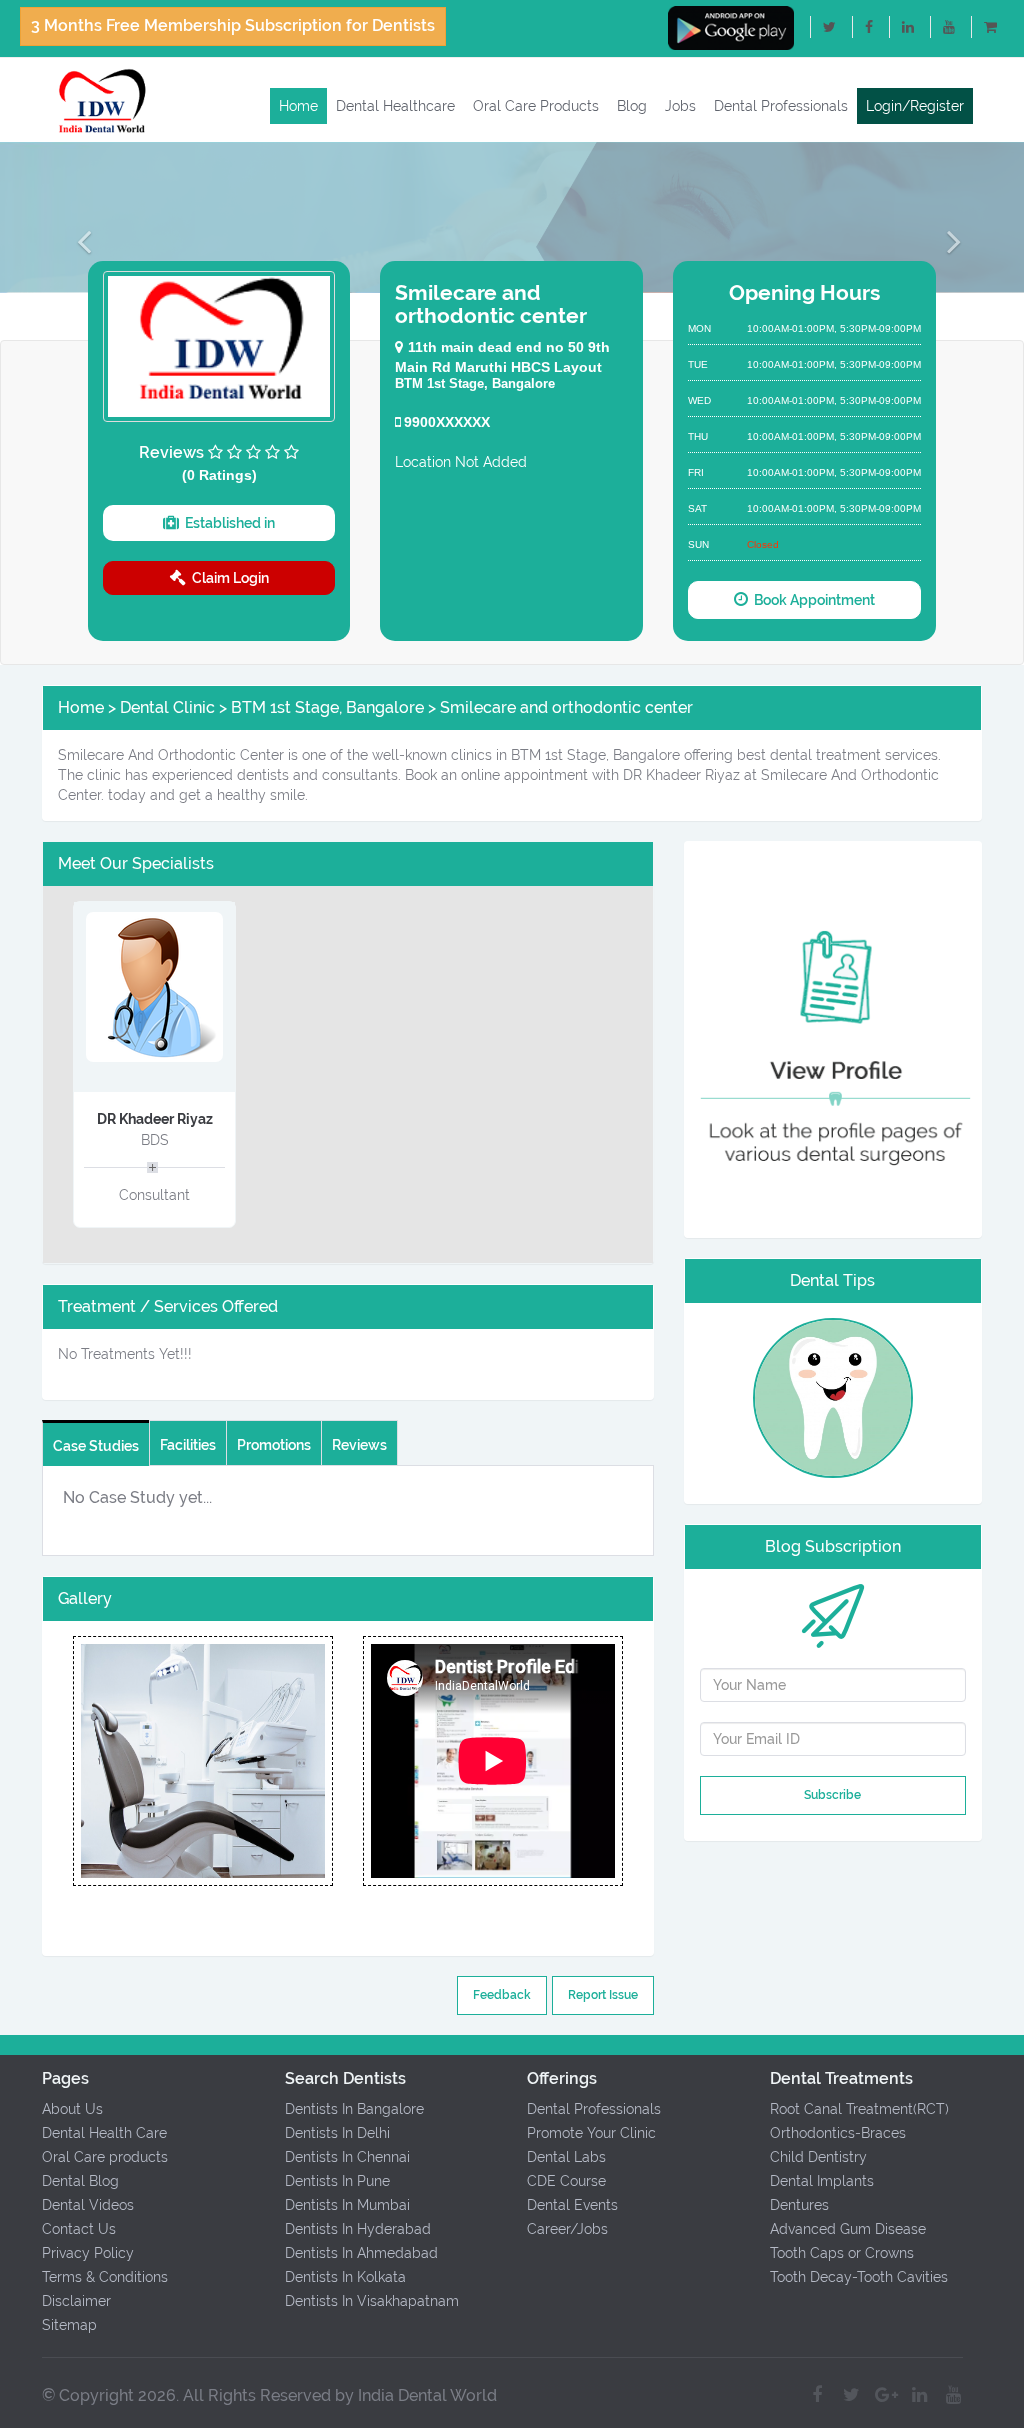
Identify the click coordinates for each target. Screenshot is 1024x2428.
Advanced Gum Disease (848, 2229)
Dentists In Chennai (347, 2157)
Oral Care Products (536, 106)
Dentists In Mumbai (347, 2205)
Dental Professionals (781, 106)
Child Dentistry (818, 2157)
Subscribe (832, 1795)
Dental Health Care (104, 2133)
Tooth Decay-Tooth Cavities (859, 2277)
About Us (72, 2109)
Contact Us (79, 2229)
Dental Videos (88, 2205)
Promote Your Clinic (591, 2133)
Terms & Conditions (105, 2277)
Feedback (502, 1995)
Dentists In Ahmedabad (361, 2253)
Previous (73, 1761)
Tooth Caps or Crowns (842, 2253)
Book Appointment (811, 600)
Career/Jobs (567, 2229)
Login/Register (915, 106)
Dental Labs (566, 2157)
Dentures (799, 2205)
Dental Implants (822, 2181)
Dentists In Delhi (337, 2133)
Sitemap (69, 2325)
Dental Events (572, 2205)
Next (333, 1761)
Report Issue (603, 1995)
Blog (632, 106)
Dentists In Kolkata (345, 2277)
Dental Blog (80, 2181)
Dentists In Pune (337, 2181)
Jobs (680, 106)
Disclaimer (76, 2301)
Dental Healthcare (395, 106)
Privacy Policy (88, 2253)
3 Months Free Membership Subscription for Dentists (233, 25)
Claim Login (227, 578)
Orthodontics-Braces (838, 2133)
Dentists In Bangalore (354, 2109)
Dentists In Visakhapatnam (372, 2301)
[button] (77, 241)
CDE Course (566, 2181)
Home (298, 106)
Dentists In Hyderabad (358, 2229)
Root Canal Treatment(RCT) (859, 2109)
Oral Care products (105, 2157)
